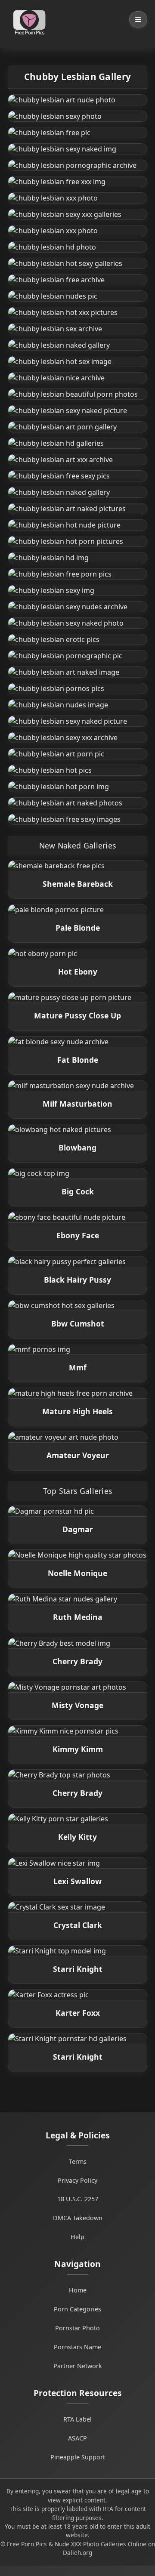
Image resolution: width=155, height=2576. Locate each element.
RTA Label (77, 2419)
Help (77, 2237)
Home (78, 2290)
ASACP (77, 2438)
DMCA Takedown (78, 2218)
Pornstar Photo (77, 2328)
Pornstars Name (77, 2347)
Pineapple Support (78, 2457)
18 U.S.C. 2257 (78, 2199)
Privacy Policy (77, 2180)
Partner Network (78, 2366)
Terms (78, 2161)
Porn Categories (77, 2309)
